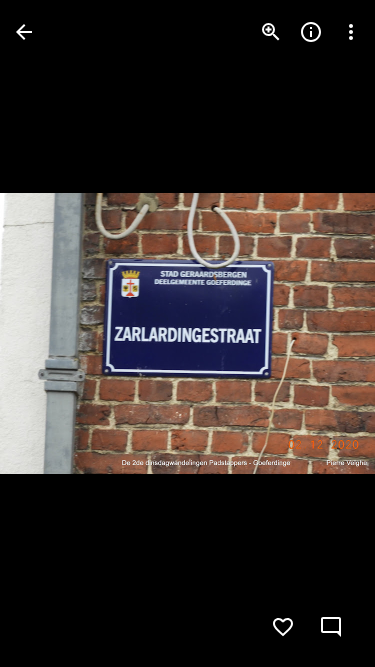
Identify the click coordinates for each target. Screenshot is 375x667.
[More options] (351, 32)
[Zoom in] (271, 32)
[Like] (283, 627)
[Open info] (311, 32)
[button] (56, 334)
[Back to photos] (24, 32)
